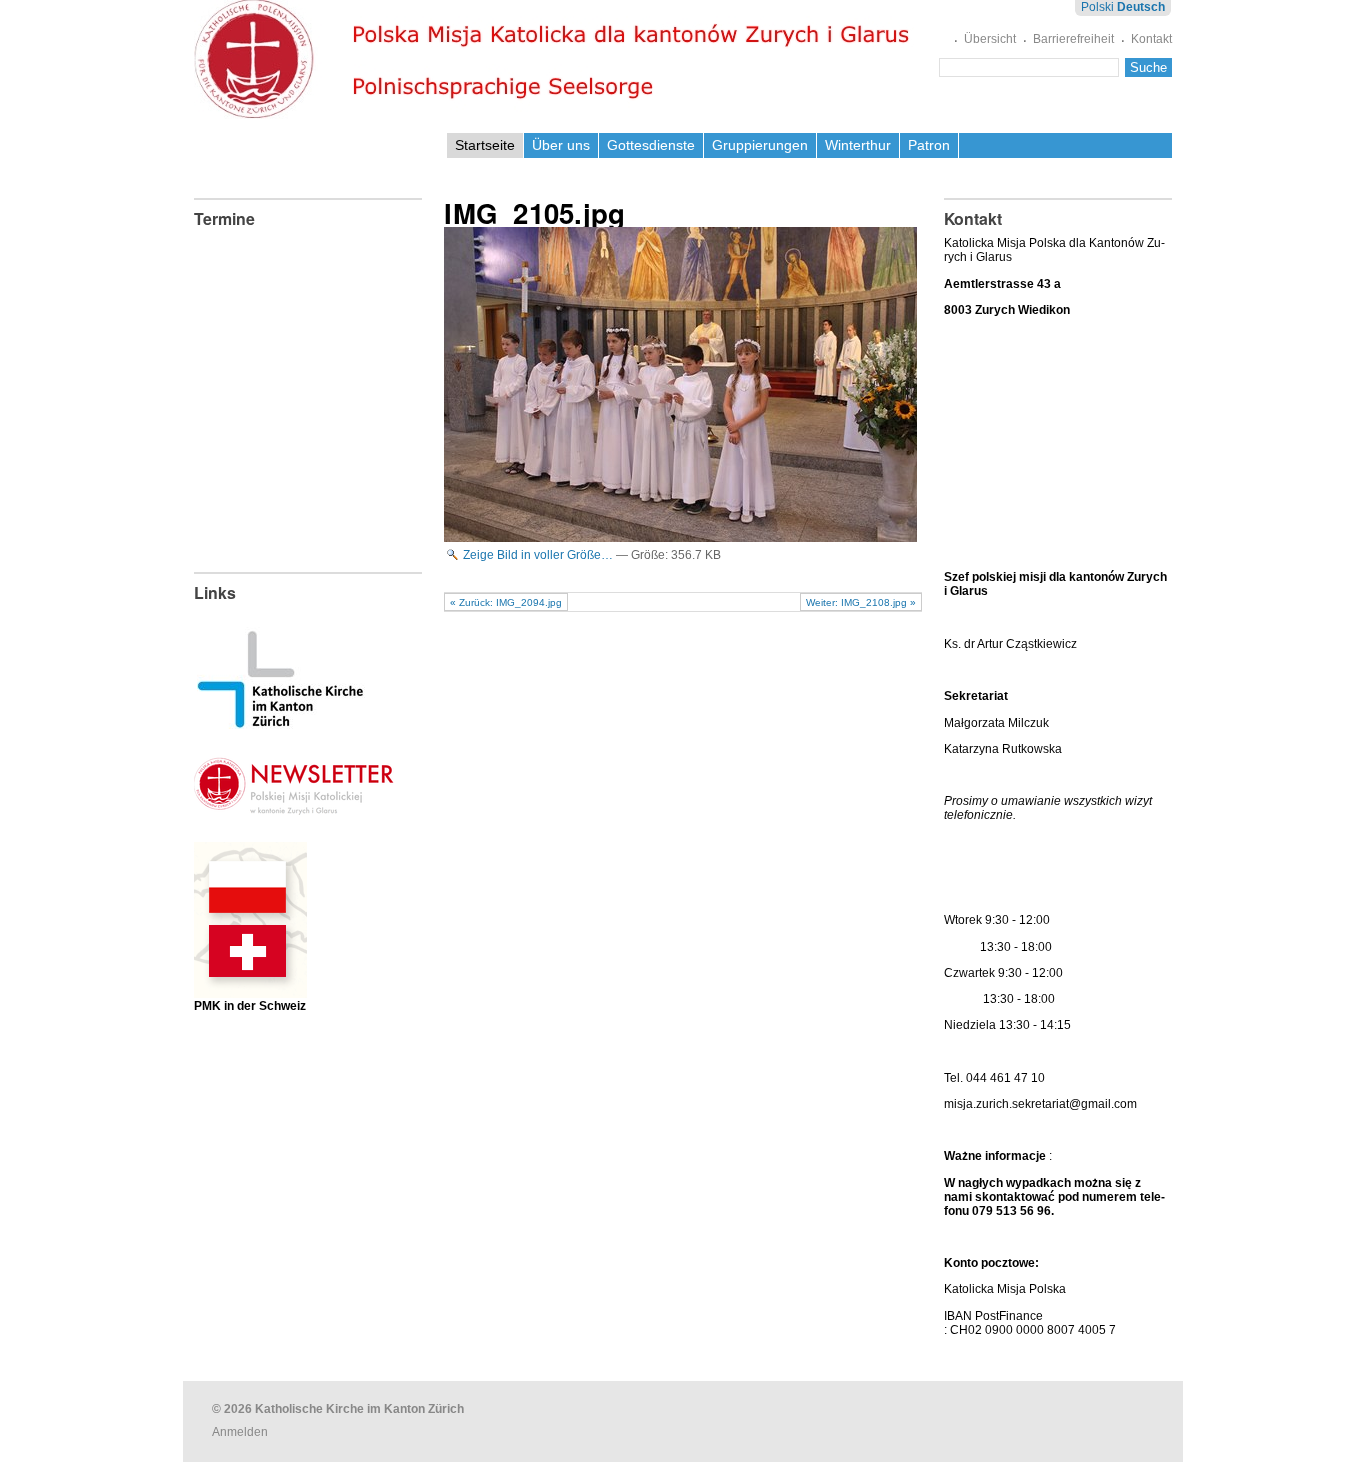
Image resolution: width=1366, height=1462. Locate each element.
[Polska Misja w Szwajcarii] (250, 982)
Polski (1097, 7)
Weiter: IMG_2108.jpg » (861, 602)
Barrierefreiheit (1073, 39)
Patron (929, 145)
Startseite (485, 145)
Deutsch (1141, 7)
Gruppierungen (760, 145)
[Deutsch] (556, 59)
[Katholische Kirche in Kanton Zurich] (280, 722)
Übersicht (990, 39)
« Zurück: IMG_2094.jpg (506, 602)
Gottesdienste (651, 145)
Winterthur (858, 145)
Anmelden (240, 1432)
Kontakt (1151, 39)
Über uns (561, 145)
